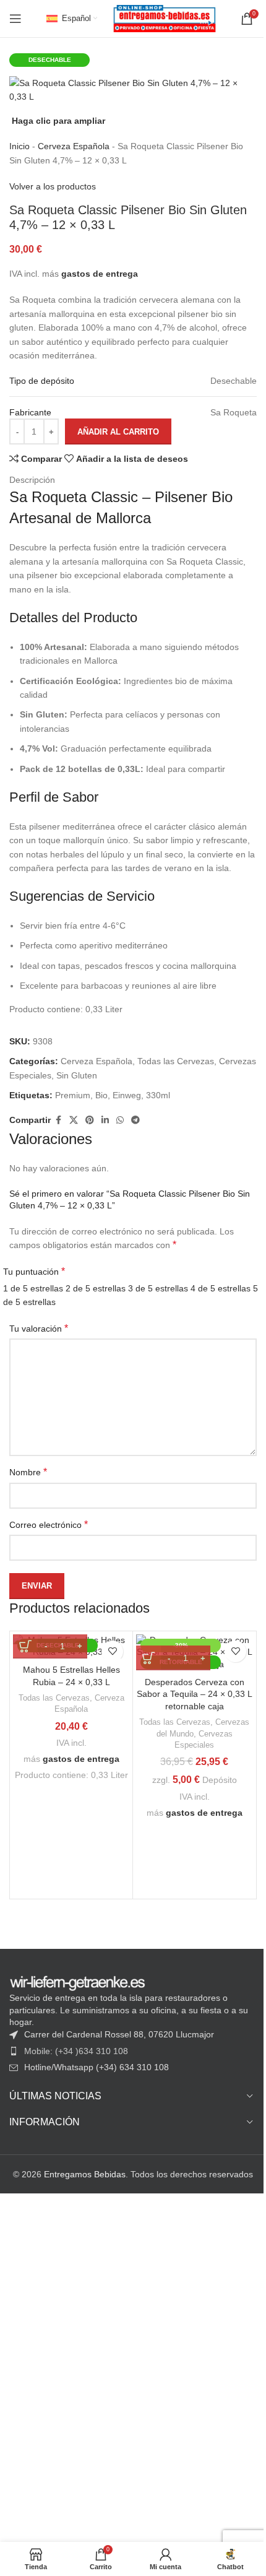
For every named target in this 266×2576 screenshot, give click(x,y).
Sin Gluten (77, 1075)
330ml (158, 1095)
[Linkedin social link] (105, 1120)
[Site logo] (165, 18)
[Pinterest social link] (90, 1120)
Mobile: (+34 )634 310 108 (76, 2051)
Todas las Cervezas (176, 1061)
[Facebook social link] (58, 1120)
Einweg (127, 1095)
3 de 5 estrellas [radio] (158, 1288)
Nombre (28, 1472)
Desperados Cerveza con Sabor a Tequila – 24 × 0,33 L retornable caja (195, 1694)
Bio (101, 1095)
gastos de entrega (100, 274)
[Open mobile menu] (15, 19)
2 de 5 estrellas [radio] (96, 1288)
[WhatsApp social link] (120, 1120)
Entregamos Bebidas (85, 2174)
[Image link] (77, 1982)
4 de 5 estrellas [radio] (221, 1288)
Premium (73, 1095)
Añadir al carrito (118, 432)
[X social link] (74, 1120)
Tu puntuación (34, 1271)
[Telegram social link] (135, 1120)
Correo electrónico (49, 1524)
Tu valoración (39, 1328)
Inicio (19, 146)
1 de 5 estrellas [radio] (33, 1288)
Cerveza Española (74, 146)
